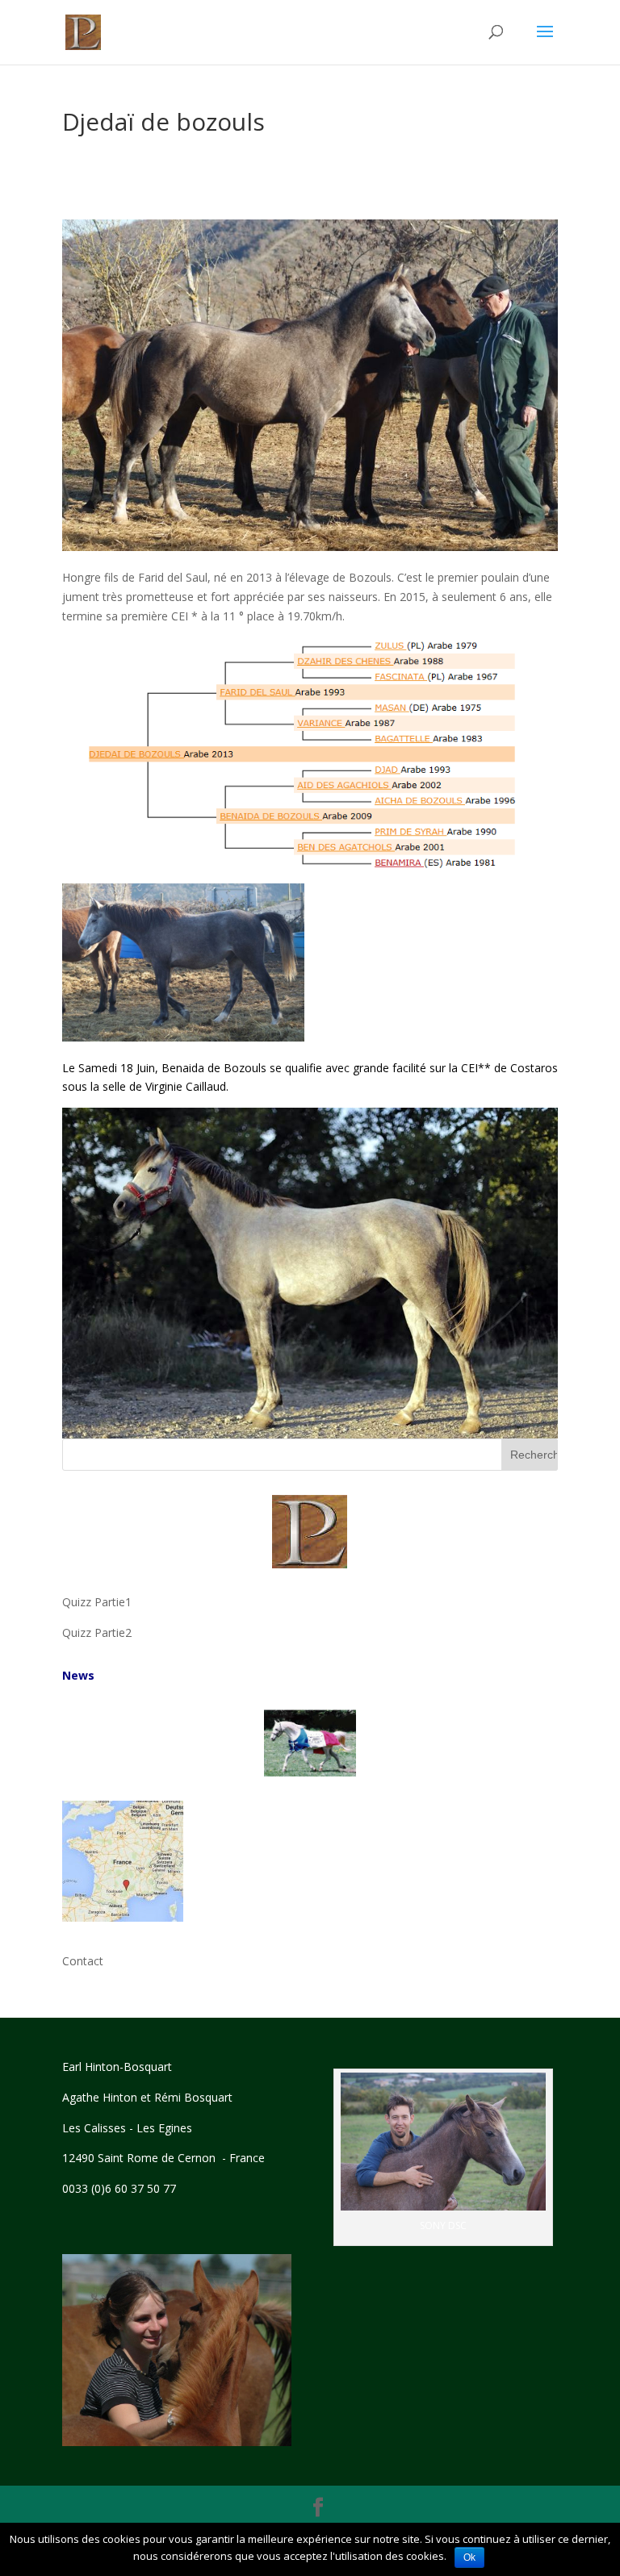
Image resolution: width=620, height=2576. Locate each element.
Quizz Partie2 (97, 1632)
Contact (83, 1961)
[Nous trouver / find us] (123, 1917)
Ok (469, 2557)
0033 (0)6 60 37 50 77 (119, 2188)
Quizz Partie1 (97, 1602)
